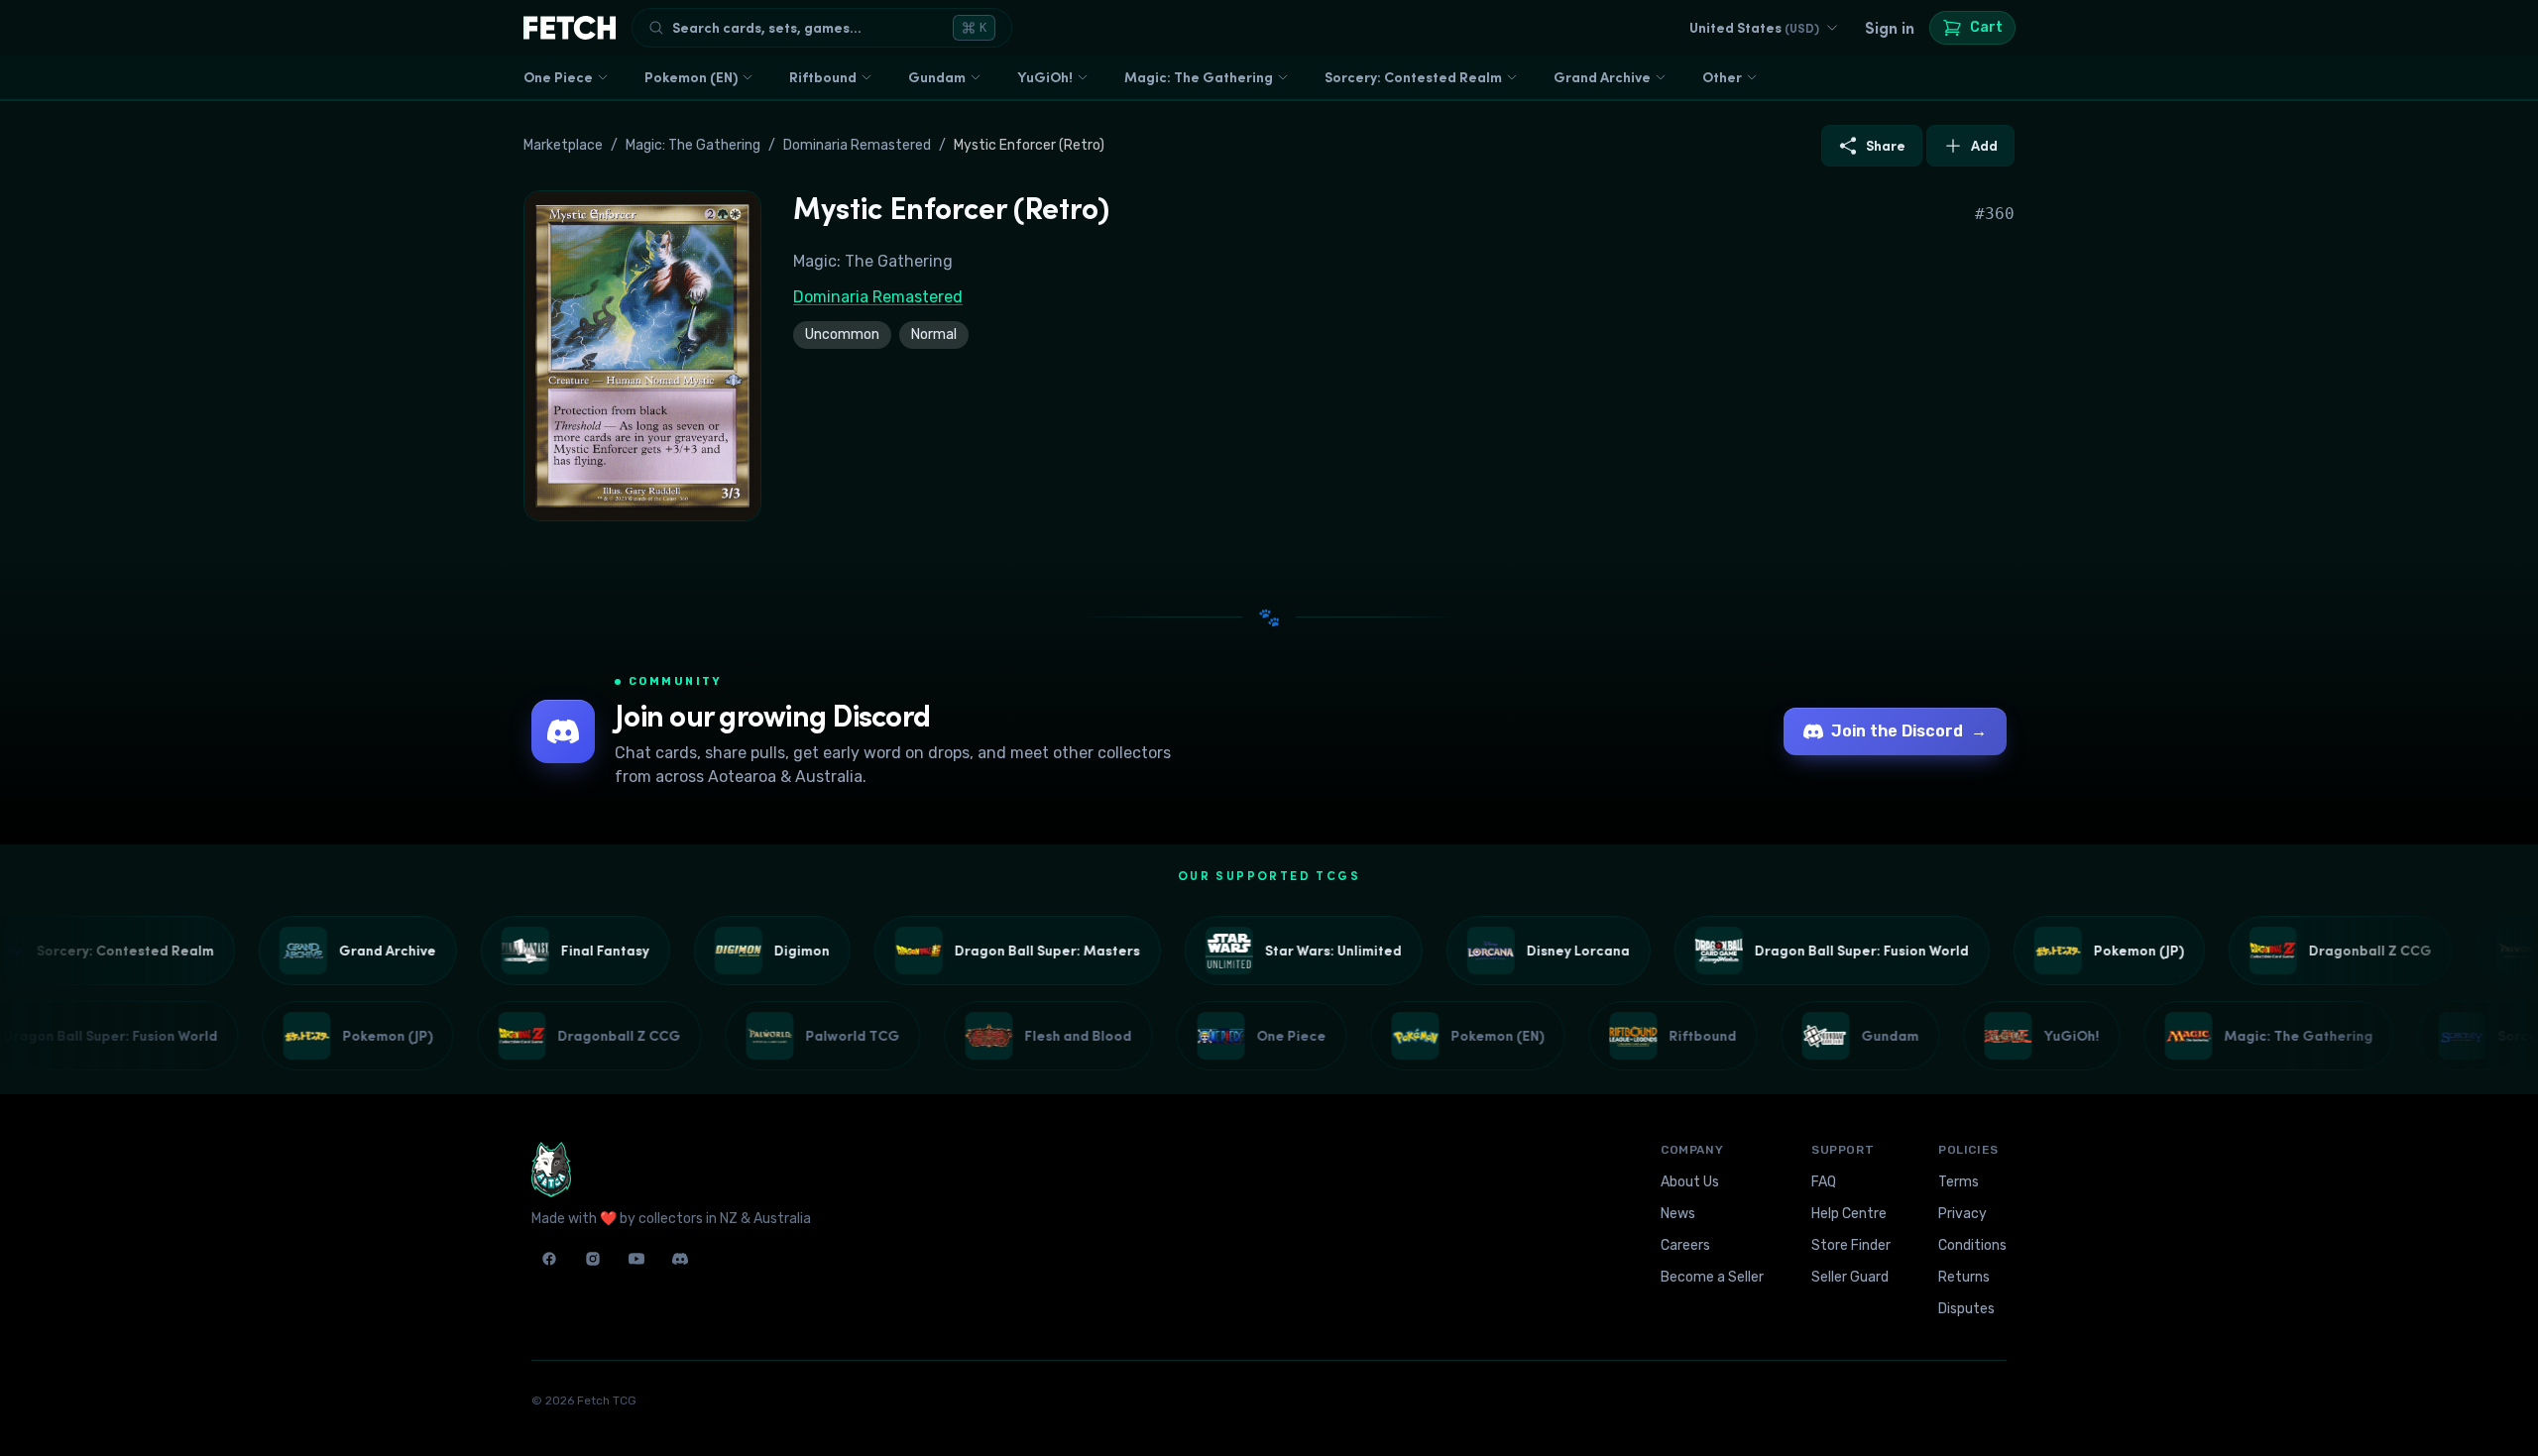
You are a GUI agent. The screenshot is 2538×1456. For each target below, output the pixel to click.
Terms (1959, 1182)
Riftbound (823, 77)
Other (1722, 77)
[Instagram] (593, 1259)
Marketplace (563, 145)
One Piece (558, 77)
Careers (1685, 1245)
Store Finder (1851, 1245)
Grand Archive (1602, 77)
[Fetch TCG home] (570, 28)
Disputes (1966, 1309)
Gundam (937, 77)
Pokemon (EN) (691, 77)
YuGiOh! (1045, 77)
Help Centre (1849, 1214)
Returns (1964, 1277)
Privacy (1962, 1214)
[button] (642, 356)
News (1678, 1214)
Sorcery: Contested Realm (1413, 77)
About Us (1690, 1182)
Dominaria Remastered (857, 145)
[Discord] (680, 1259)
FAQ (1824, 1182)
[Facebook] (549, 1259)
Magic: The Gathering (1199, 77)
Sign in (1890, 28)
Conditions (1972, 1245)
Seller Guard (1850, 1277)
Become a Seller (1712, 1277)
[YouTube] (636, 1259)
